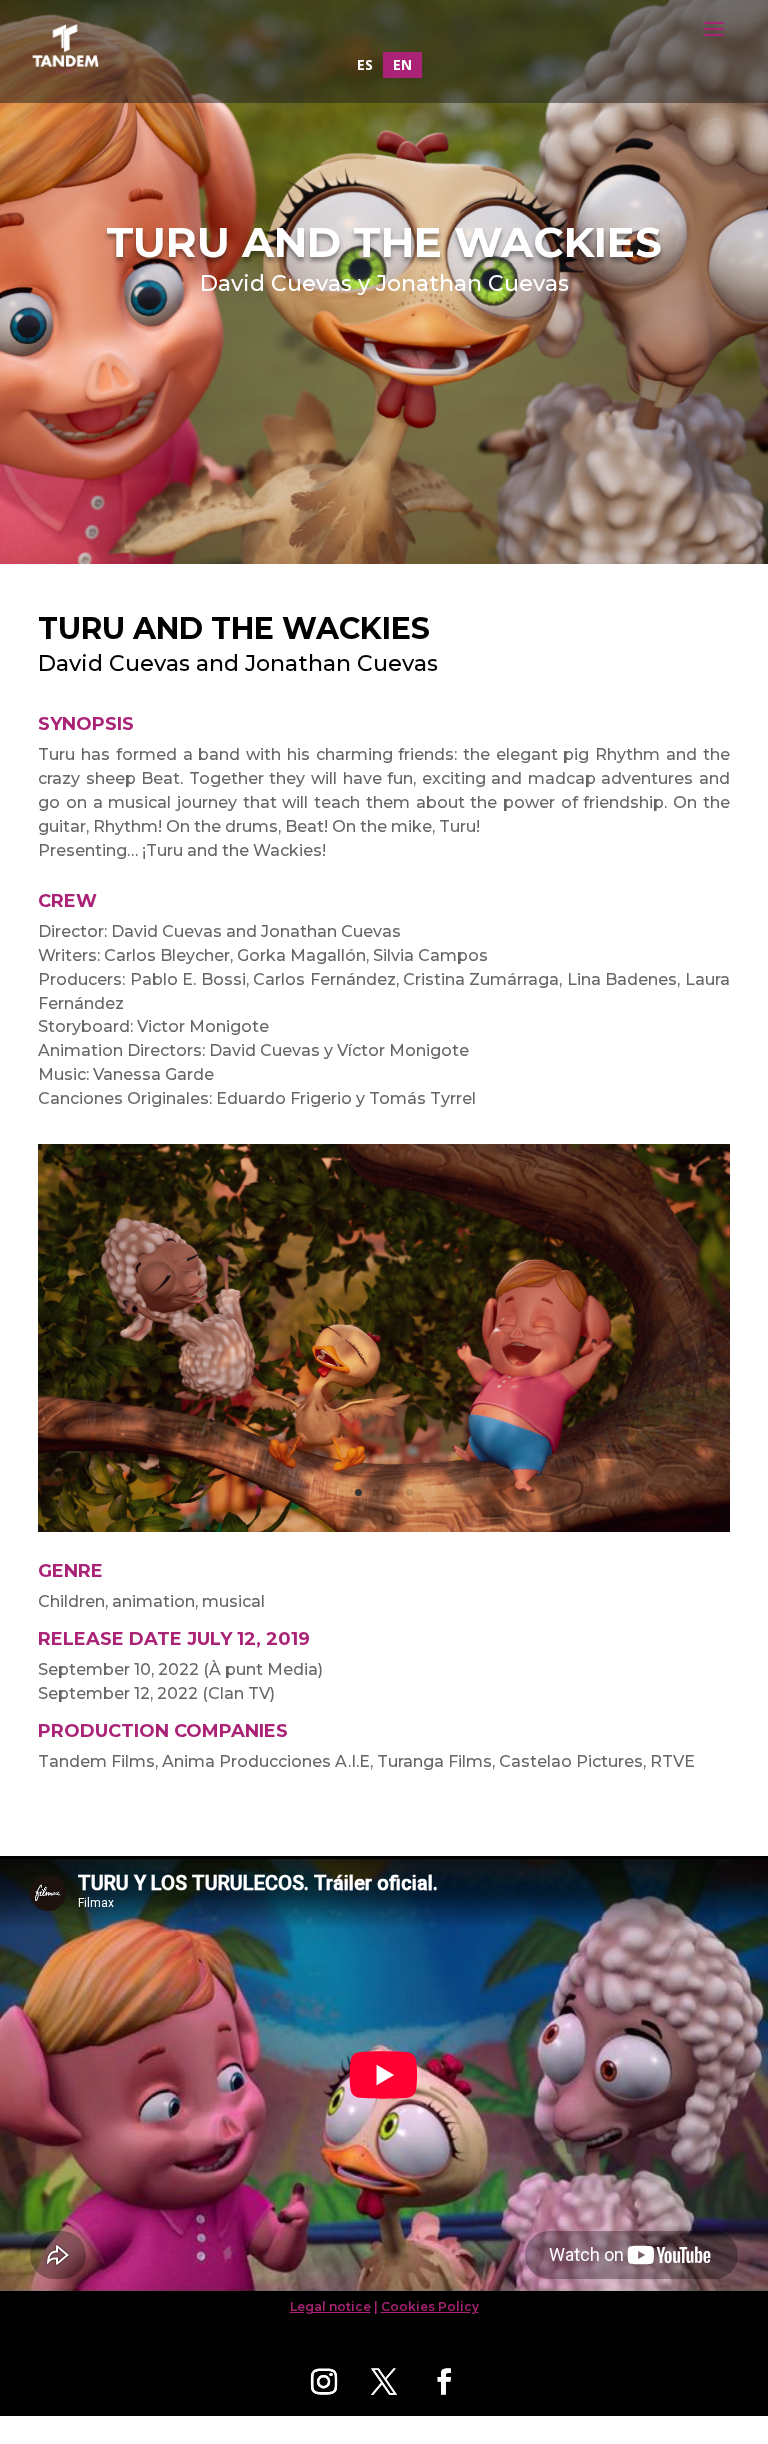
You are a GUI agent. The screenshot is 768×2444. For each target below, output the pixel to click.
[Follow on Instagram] (324, 2382)
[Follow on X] (384, 2382)
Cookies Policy (430, 2306)
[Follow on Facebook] (444, 2382)
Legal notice (330, 2306)
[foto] (383, 1531)
